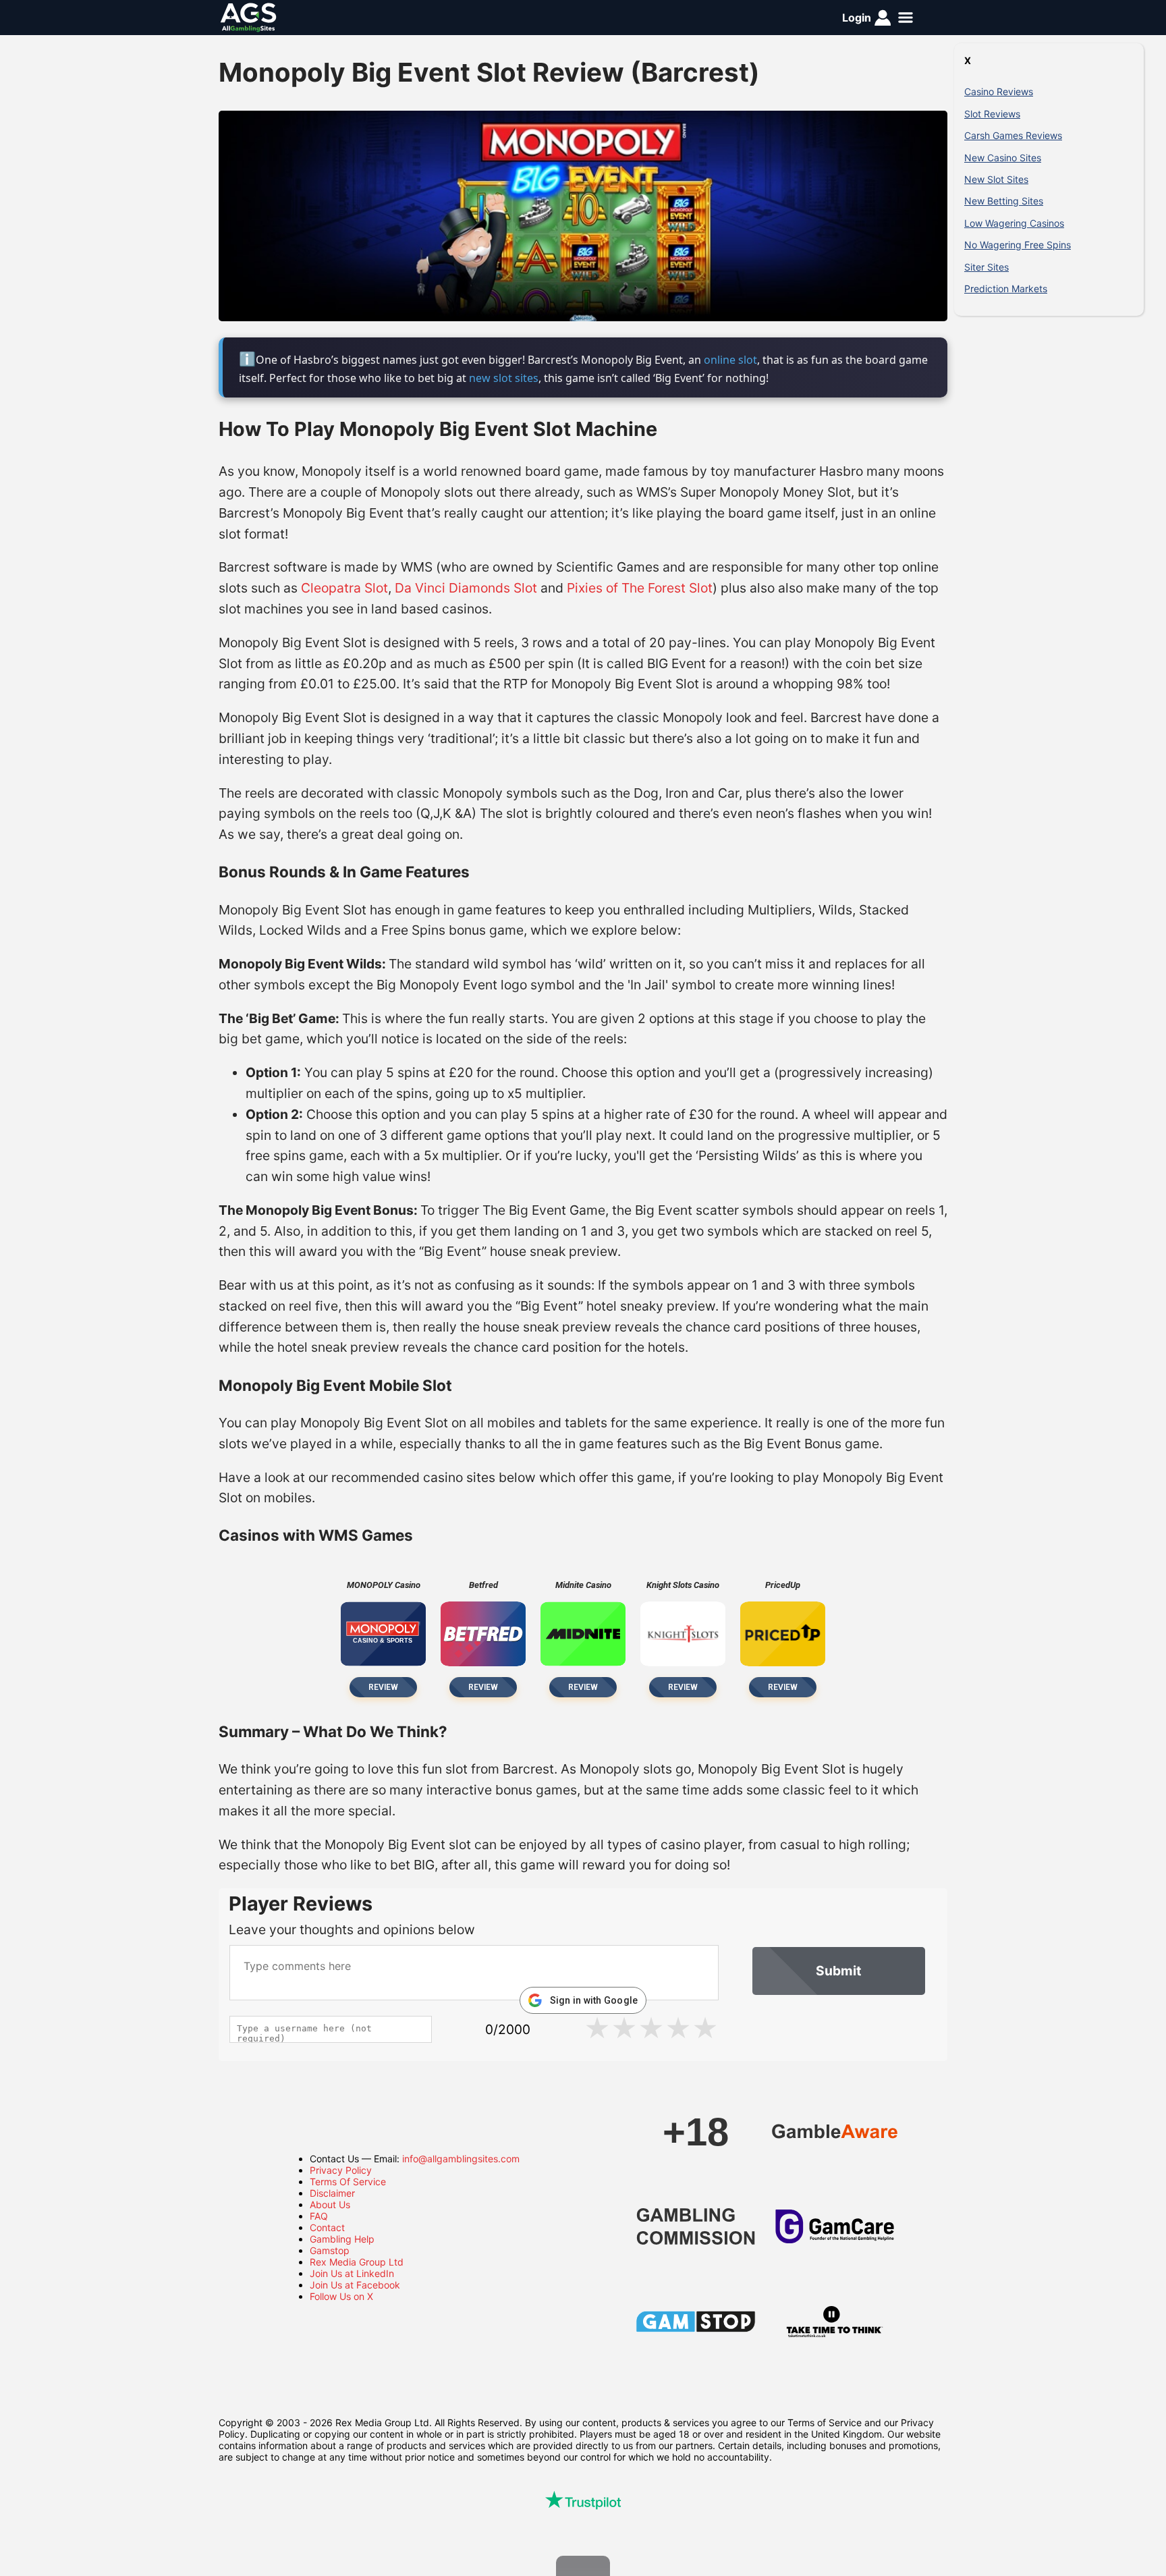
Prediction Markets (1006, 289)
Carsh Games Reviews (1013, 135)
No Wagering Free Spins (1018, 245)
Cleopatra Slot (344, 588)
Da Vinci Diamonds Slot (466, 588)
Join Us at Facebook (355, 2285)
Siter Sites (987, 267)
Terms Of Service (348, 2182)
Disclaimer (332, 2193)
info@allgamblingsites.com (461, 2159)
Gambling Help (342, 2239)
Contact (327, 2227)
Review (383, 1687)
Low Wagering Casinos (1014, 223)
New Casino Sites (1003, 158)
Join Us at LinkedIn (352, 2273)
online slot (730, 360)
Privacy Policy (341, 2170)
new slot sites (504, 378)
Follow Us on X (341, 2296)
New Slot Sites (996, 179)
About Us (330, 2204)
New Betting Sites (1004, 201)
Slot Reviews (992, 114)
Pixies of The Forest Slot (640, 588)
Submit (838, 1971)
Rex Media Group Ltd (357, 2262)
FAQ (319, 2216)
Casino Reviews (999, 91)
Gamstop (330, 2250)
